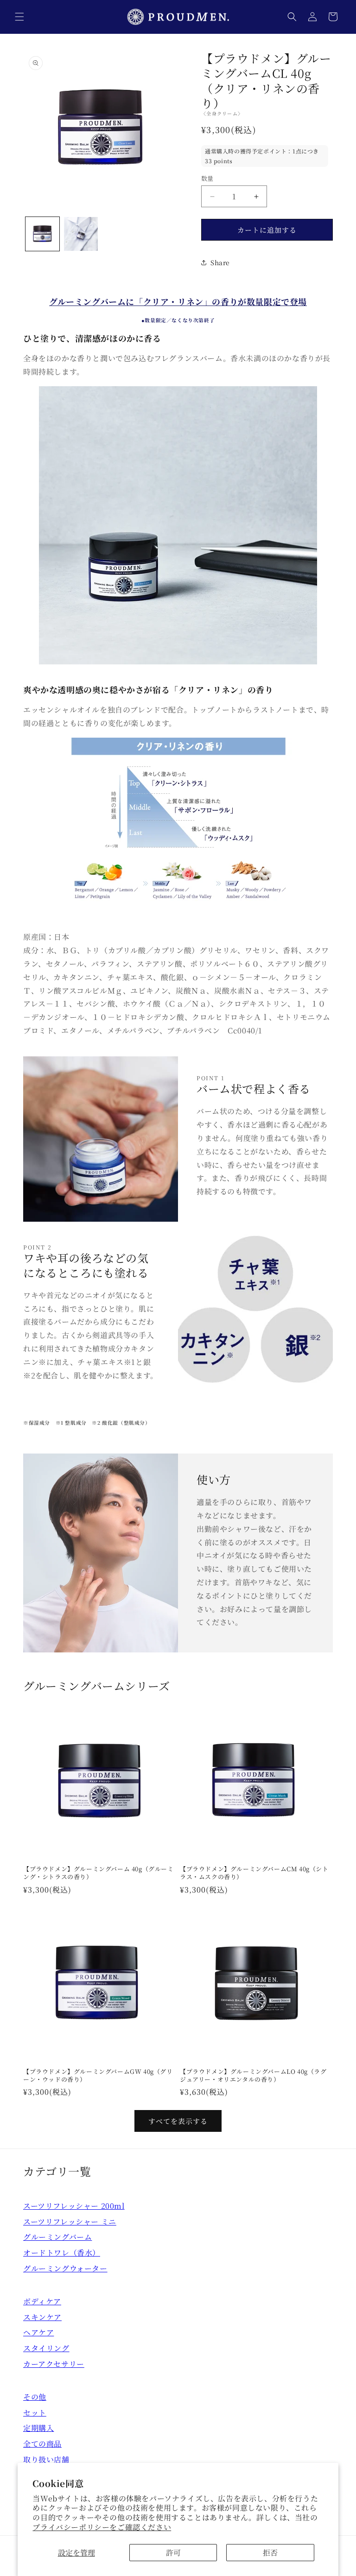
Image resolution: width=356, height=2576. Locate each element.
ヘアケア (38, 2332)
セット (35, 2413)
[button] (19, 17)
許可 (173, 2553)
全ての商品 (42, 2444)
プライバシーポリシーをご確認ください (102, 2527)
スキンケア (42, 2317)
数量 (207, 178)
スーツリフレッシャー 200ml (74, 2206)
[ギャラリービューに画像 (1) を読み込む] (42, 234)
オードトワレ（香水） (62, 2253)
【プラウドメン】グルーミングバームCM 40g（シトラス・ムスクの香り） (254, 1873)
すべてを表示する (178, 2121)
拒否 (270, 2553)
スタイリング (46, 2348)
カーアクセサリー (54, 2364)
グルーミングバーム (57, 2237)
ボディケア (42, 2301)
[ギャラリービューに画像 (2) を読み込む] (81, 234)
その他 (35, 2397)
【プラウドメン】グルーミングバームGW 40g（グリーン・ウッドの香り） (98, 2076)
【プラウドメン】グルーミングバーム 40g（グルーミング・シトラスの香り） (99, 1873)
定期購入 (38, 2428)
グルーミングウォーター (65, 2268)
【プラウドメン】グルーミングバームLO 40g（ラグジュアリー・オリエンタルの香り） (253, 2076)
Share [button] (220, 262)
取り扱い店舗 (46, 2459)
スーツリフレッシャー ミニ (70, 2222)
